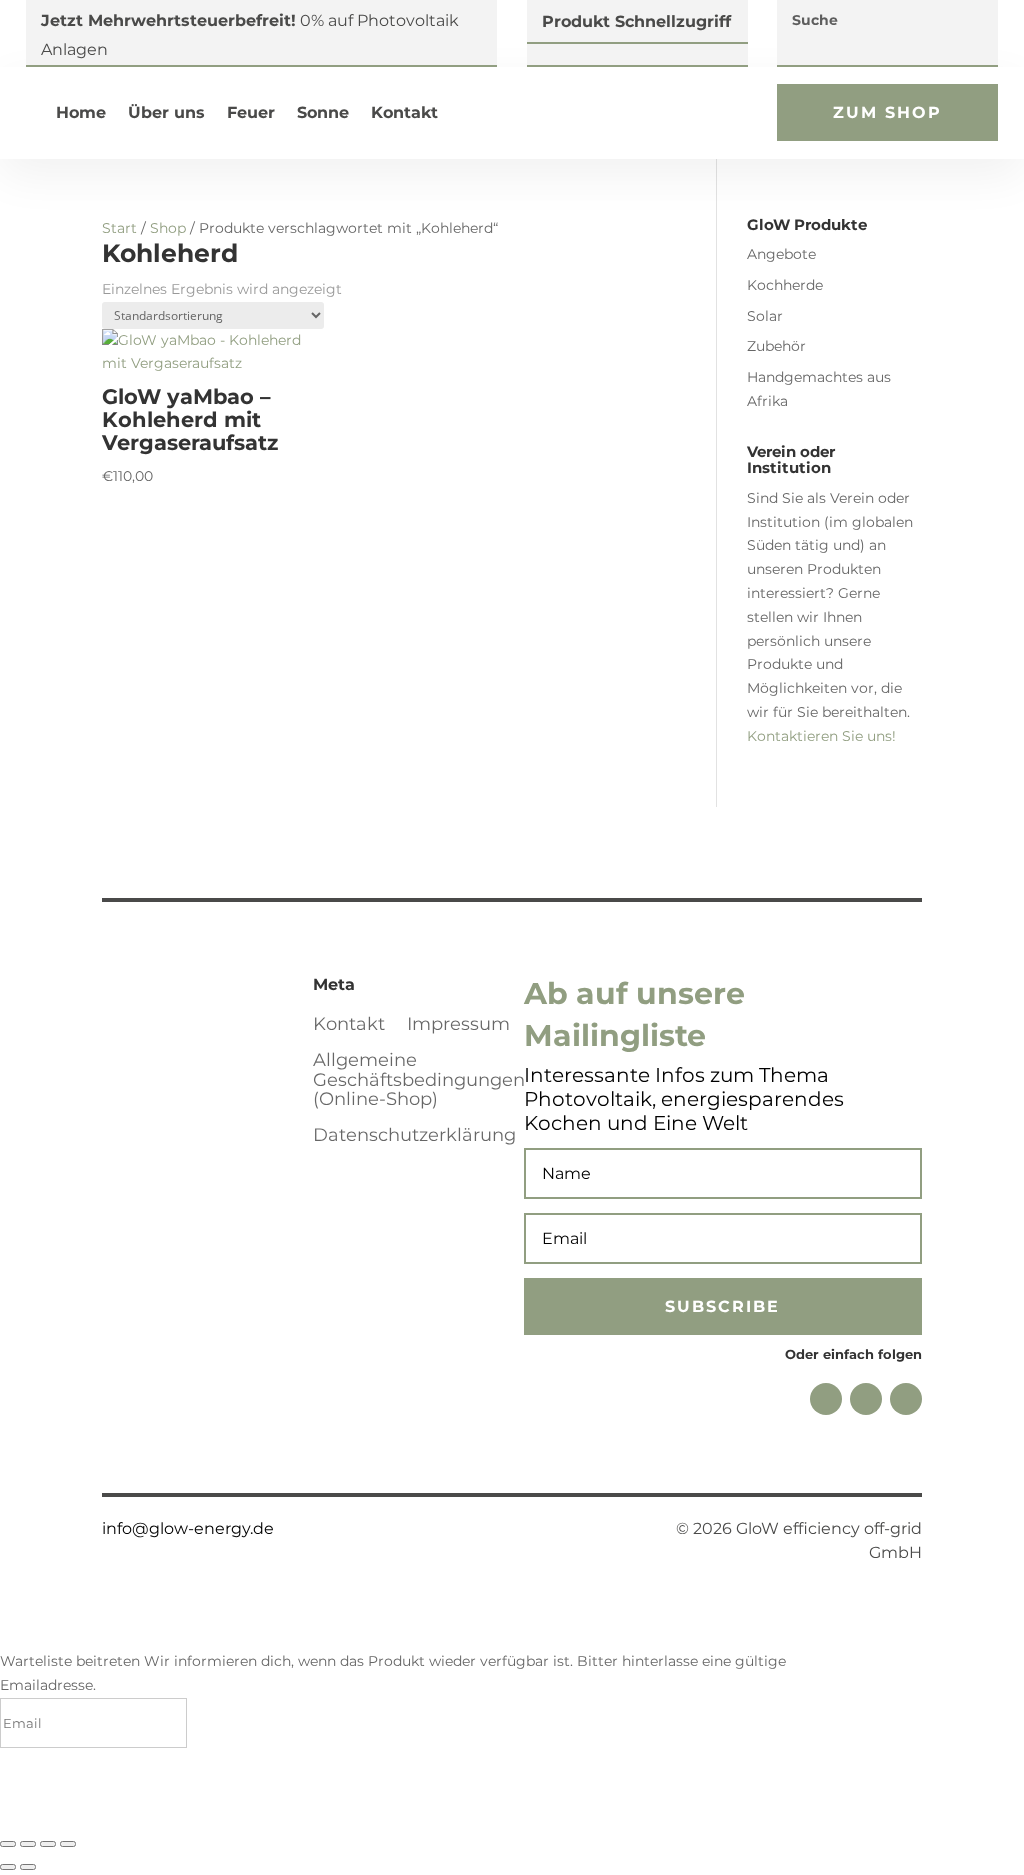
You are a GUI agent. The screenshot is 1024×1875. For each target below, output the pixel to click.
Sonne (323, 112)
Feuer (251, 112)
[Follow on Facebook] (826, 1399)
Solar (765, 316)
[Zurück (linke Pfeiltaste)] (8, 1867)
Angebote (781, 254)
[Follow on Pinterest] (906, 1399)
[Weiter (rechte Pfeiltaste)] (28, 1867)
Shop (168, 228)
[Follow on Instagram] (866, 1399)
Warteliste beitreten (121, 1803)
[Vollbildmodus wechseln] (28, 1844)
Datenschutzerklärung (414, 1136)
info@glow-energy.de (188, 1528)
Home (81, 112)
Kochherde (785, 285)
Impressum (458, 1025)
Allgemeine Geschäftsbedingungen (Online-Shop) (419, 1081)
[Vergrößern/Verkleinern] (8, 1844)
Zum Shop (887, 112)
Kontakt (404, 112)
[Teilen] (48, 1844)
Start (119, 228)
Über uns (166, 112)
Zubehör (776, 346)
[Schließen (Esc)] (68, 1844)
